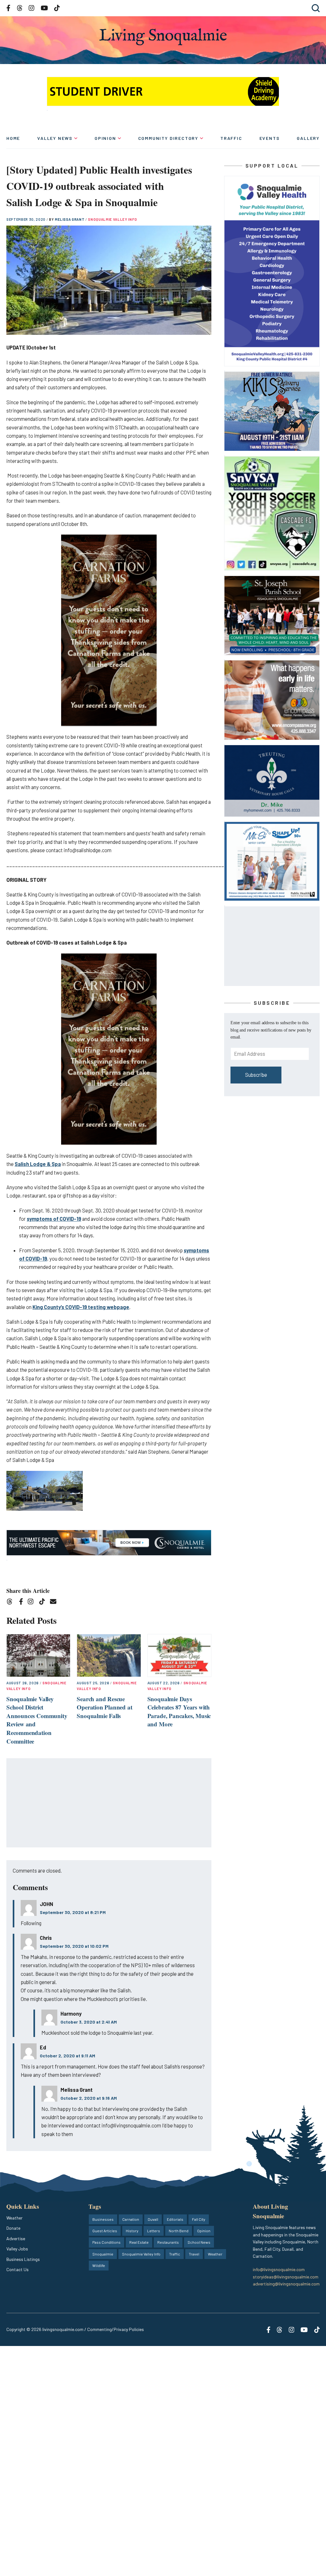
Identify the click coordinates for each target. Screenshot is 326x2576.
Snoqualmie (103, 2254)
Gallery (308, 138)
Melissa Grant (70, 219)
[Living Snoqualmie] (163, 37)
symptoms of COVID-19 (54, 1219)
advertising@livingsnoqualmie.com (286, 2284)
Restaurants (168, 2242)
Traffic (231, 138)
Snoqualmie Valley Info (113, 219)
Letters (154, 2231)
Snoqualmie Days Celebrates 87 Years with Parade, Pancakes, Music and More (179, 1712)
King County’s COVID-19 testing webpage (81, 1307)
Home (13, 138)
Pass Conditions (106, 2242)
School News (199, 2242)
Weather (14, 2218)
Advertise (16, 2238)
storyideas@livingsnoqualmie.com (286, 2277)
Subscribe (256, 1075)
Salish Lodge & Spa (38, 1164)
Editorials (175, 2219)
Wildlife (99, 2265)
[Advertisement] (109, 1803)
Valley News (55, 138)
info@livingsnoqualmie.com (279, 2269)
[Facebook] (22, 1603)
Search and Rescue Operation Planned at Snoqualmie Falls (104, 1707)
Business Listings (23, 2259)
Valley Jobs (17, 2249)
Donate (13, 2228)
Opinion (105, 138)
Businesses (103, 2219)
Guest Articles (105, 2231)
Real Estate (139, 2242)
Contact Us (18, 2269)
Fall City (199, 2219)
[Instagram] (33, 1603)
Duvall (153, 2219)
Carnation (131, 2219)
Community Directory (168, 138)
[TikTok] (44, 1603)
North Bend (179, 2231)
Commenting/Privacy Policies (116, 2329)
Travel (194, 2254)
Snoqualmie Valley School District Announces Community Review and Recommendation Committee (37, 1720)
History (132, 2231)
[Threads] (12, 1603)
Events (270, 138)
